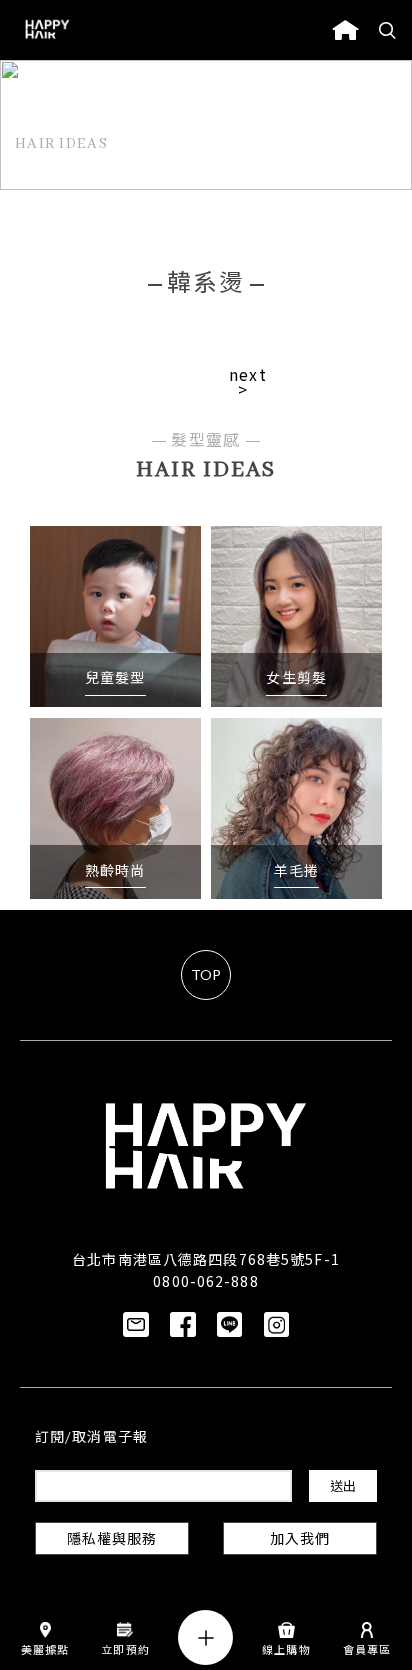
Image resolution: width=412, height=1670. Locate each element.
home (345, 30)
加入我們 (300, 1540)
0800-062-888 (205, 1281)
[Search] (388, 30)
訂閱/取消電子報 (91, 1438)
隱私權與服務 (112, 1540)
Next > (248, 382)
